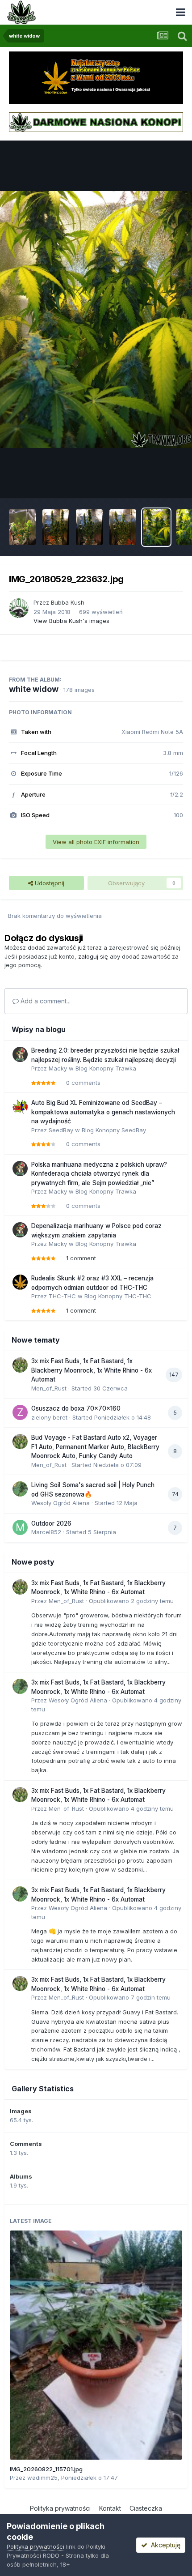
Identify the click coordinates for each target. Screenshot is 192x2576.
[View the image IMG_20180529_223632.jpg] (156, 527)
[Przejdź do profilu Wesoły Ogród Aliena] (20, 1489)
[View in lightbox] (96, 319)
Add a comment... (45, 1001)
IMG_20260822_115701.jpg (46, 2469)
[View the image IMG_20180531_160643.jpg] (56, 527)
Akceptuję (164, 2545)
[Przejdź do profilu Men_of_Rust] (20, 1365)
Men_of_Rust (49, 1388)
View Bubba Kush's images (71, 621)
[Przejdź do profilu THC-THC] (20, 1282)
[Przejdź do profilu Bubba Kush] (19, 608)
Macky (58, 1068)
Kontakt (110, 2508)
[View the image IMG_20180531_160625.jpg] (123, 527)
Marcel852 (46, 1532)
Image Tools (155, 482)
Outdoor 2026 (51, 1523)
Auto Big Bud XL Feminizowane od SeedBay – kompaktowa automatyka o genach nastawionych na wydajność (103, 1112)
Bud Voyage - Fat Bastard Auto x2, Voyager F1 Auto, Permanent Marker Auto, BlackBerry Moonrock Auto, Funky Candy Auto (95, 1447)
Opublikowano (131, 1601)
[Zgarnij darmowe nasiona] (96, 122)
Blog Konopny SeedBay (114, 1130)
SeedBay (61, 1130)
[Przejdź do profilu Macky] (20, 1054)
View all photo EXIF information (96, 842)
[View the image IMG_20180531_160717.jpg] (22, 527)
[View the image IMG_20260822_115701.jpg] (96, 2345)
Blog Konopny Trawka (106, 1068)
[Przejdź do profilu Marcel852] (20, 1527)
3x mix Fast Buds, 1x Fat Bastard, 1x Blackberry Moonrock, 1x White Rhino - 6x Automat (92, 1370)
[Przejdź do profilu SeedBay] (20, 1107)
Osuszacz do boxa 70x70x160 (76, 1408)
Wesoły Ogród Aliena (61, 1503)
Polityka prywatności (60, 2508)
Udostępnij (49, 883)
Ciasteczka (146, 2508)
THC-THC (62, 1296)
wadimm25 (42, 2478)
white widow (34, 689)
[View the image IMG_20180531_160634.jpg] (89, 527)
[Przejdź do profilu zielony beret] (20, 1412)
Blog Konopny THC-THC (118, 1296)
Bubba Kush (68, 602)
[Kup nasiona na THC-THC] (96, 77)
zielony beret (49, 1417)
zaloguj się (93, 956)
